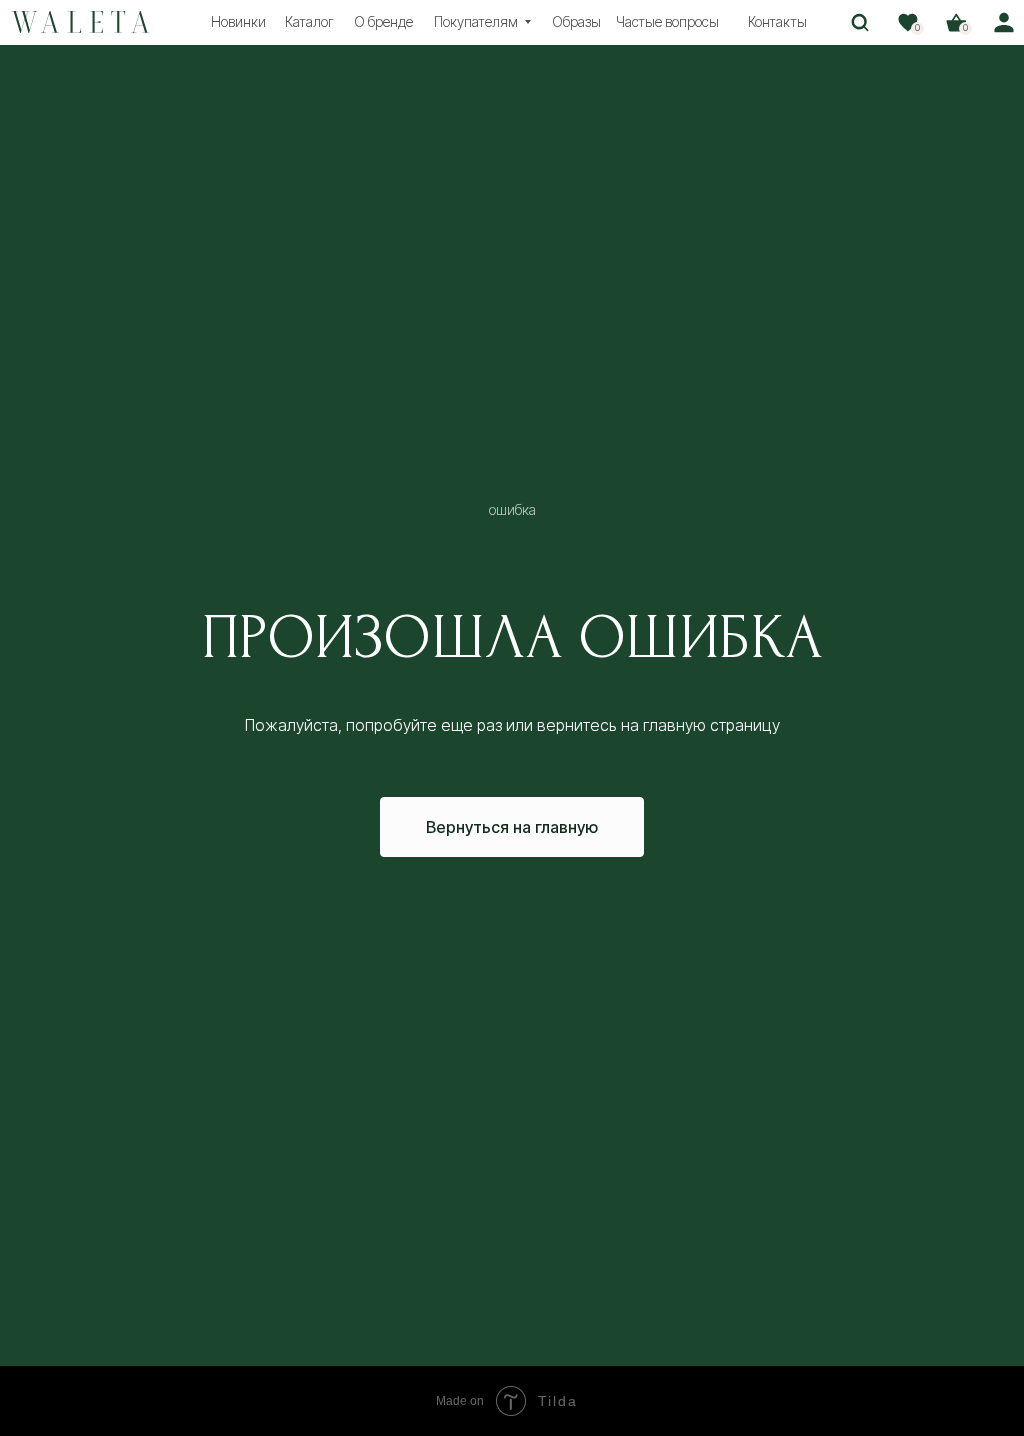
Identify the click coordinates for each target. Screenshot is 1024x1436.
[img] (80, 22)
